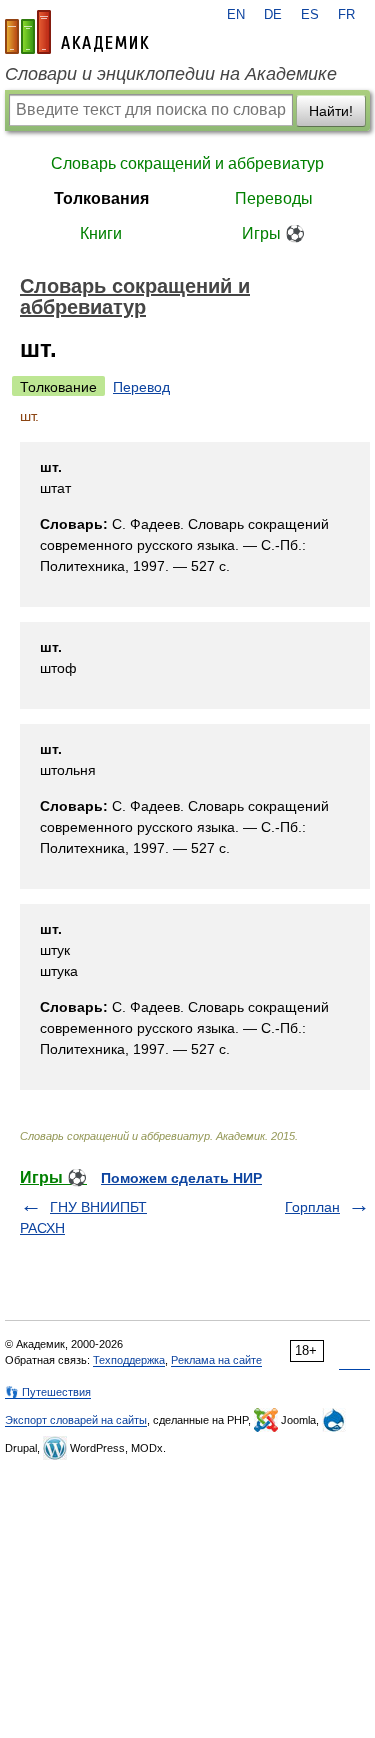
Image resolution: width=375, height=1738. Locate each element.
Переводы (274, 198)
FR (346, 15)
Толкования (101, 198)
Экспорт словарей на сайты (76, 1420)
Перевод (141, 387)
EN (236, 15)
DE (273, 15)
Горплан (312, 1207)
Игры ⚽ (273, 233)
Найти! (331, 111)
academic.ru (77, 32)
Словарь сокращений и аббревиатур (187, 163)
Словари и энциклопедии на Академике (171, 74)
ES (310, 15)
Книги (101, 233)
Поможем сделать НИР (181, 1178)
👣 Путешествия (48, 1392)
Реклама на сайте (216, 1360)
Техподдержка (129, 1360)
